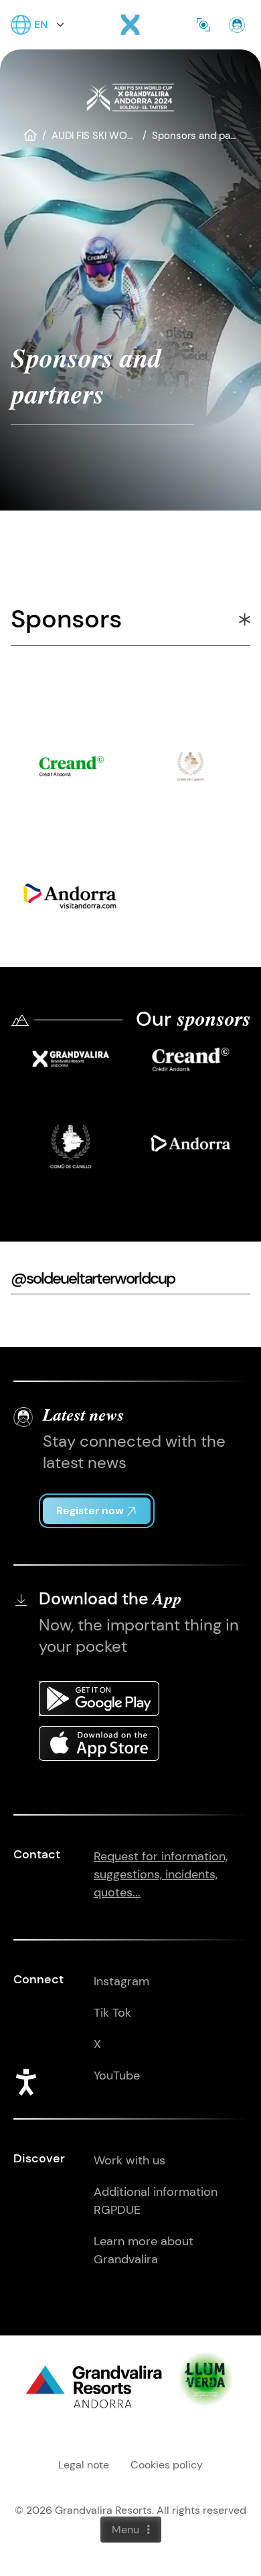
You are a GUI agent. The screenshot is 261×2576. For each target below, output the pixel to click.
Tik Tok (112, 2013)
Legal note (84, 2465)
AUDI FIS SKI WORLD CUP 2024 (123, 136)
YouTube (117, 2076)
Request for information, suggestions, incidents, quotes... (161, 1874)
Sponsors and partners (205, 136)
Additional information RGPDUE (156, 2201)
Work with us (129, 2160)
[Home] (130, 25)
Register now (90, 1511)
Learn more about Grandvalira (144, 2250)
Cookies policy (167, 2465)
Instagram (121, 1981)
